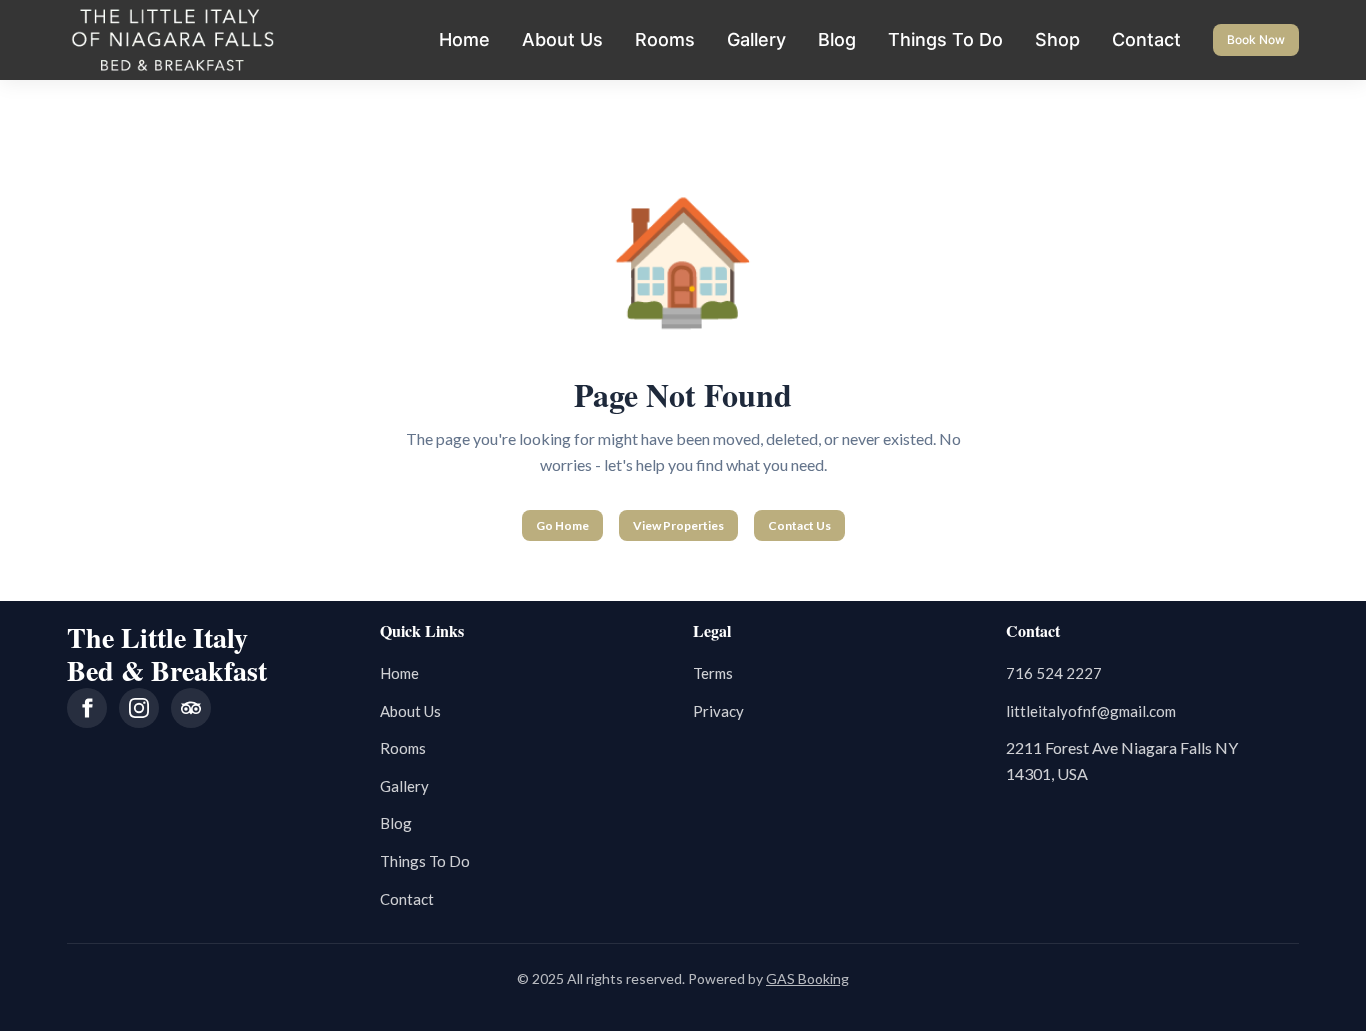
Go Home (562, 525)
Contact (1146, 39)
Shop (1057, 39)
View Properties (678, 525)
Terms (713, 673)
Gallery (756, 39)
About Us (562, 39)
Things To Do (945, 39)
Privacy (718, 711)
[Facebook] (87, 708)
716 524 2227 (1054, 673)
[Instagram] (139, 708)
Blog (837, 39)
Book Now (1256, 39)
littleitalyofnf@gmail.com (1091, 711)
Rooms (665, 39)
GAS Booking (807, 978)
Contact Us (799, 525)
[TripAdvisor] (191, 708)
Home (464, 39)
